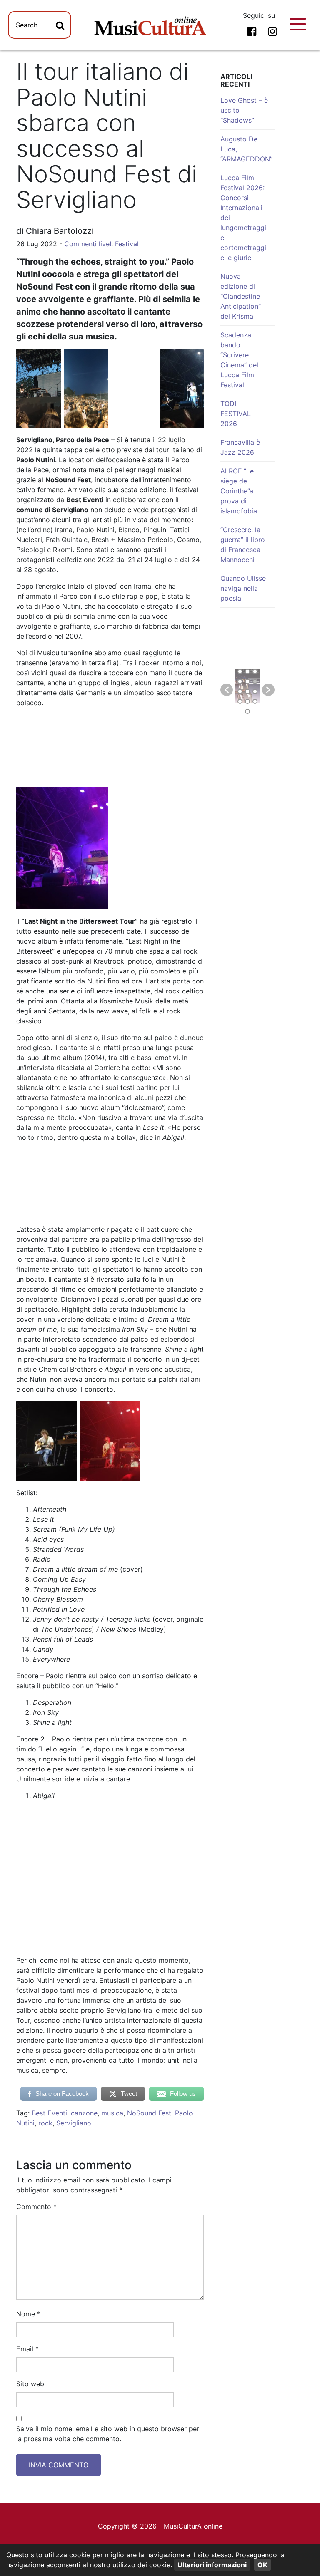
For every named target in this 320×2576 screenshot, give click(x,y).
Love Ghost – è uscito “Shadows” (244, 110)
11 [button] (247, 701)
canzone (84, 2113)
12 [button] (255, 701)
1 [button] (240, 671)
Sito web (30, 2384)
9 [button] (255, 691)
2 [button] (247, 671)
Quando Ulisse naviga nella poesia (243, 588)
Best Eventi (49, 2113)
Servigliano (74, 2123)
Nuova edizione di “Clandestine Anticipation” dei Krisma (241, 296)
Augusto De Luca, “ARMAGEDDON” (246, 149)
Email (27, 2349)
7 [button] (240, 691)
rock (45, 2123)
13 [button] (247, 711)
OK (262, 2565)
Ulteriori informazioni (212, 2565)
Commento (36, 2207)
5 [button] (247, 681)
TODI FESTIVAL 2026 (236, 414)
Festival (127, 244)
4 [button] (240, 681)
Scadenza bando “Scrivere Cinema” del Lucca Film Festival (239, 360)
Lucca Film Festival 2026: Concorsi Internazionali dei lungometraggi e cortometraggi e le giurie (243, 218)
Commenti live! (88, 244)
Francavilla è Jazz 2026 (240, 447)
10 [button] (240, 701)
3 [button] (255, 671)
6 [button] (255, 681)
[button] (227, 690)
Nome (28, 2314)
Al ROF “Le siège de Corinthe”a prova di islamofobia (239, 491)
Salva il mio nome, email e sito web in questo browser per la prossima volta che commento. (108, 2434)
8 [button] (247, 691)
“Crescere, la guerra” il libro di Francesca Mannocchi (243, 545)
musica (112, 2113)
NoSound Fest (149, 2113)
